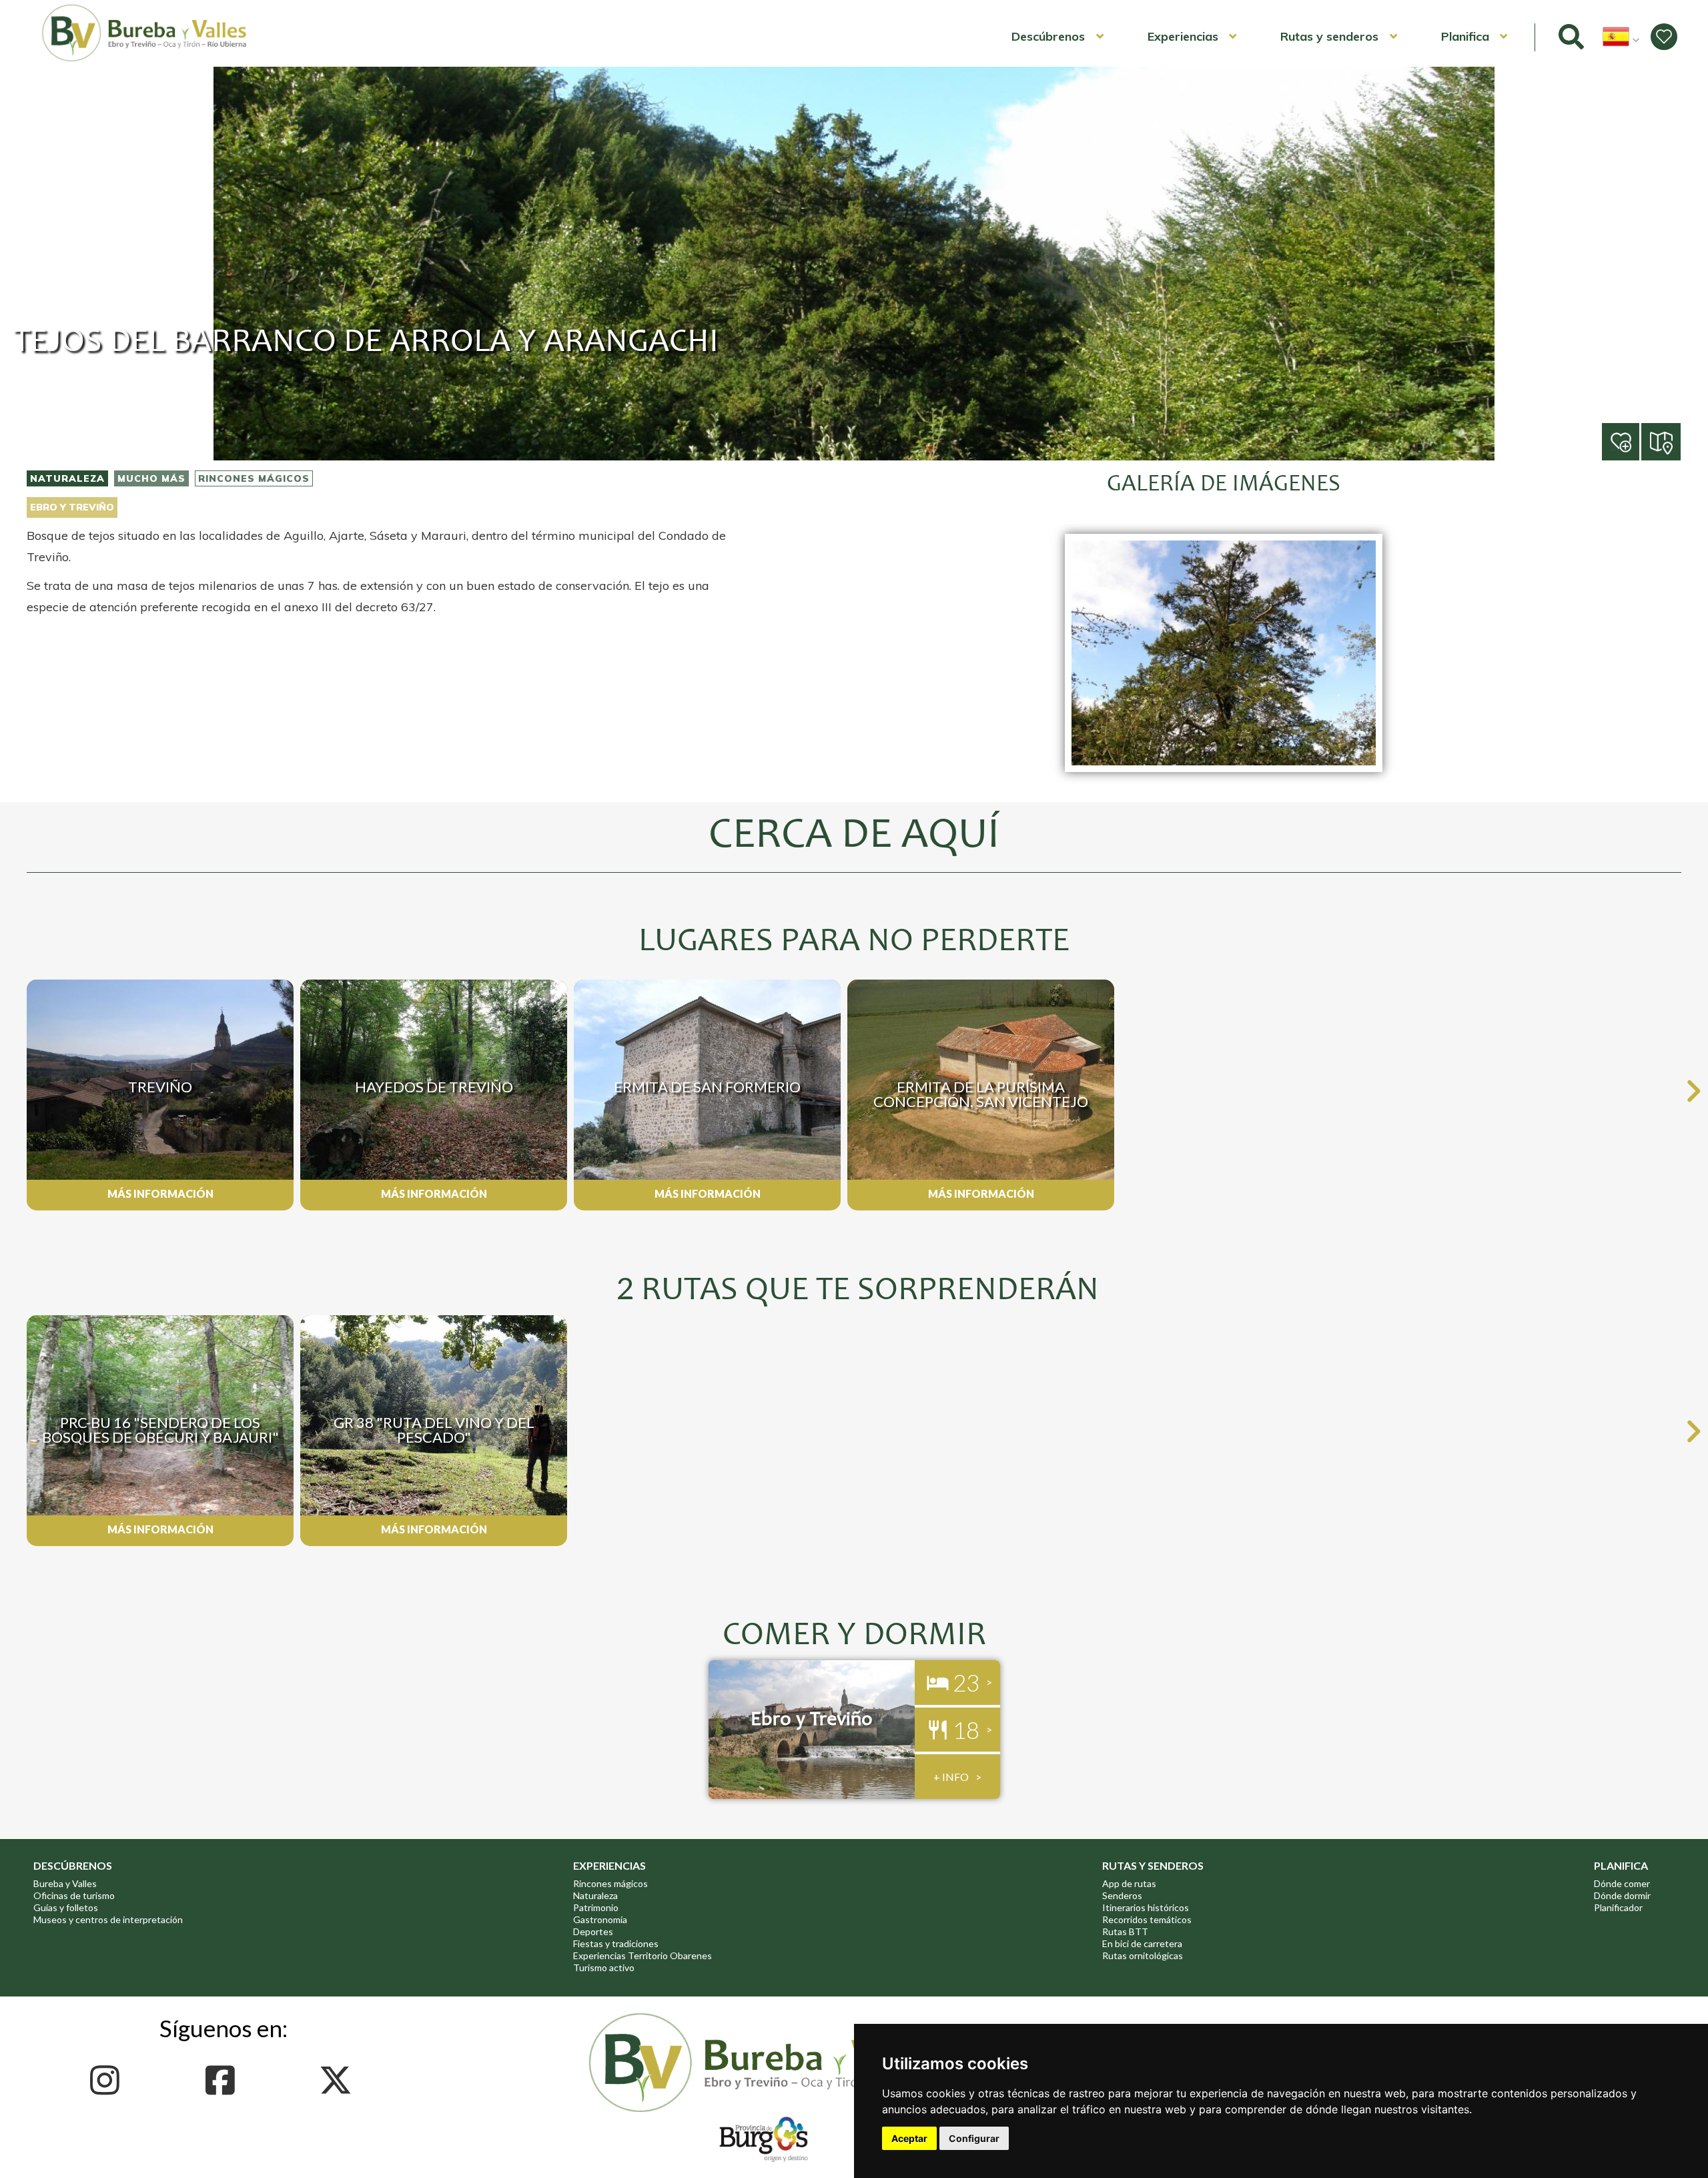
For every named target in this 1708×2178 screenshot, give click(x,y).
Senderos (1122, 1895)
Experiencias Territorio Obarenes (643, 1955)
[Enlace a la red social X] (339, 2080)
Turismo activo (604, 1967)
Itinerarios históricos (1146, 1907)
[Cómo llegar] (1662, 441)
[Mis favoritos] (1664, 37)
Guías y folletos (66, 1907)
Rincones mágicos (254, 478)
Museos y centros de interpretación (108, 1919)
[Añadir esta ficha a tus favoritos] (1640, 443)
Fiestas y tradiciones (616, 1943)
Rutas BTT (1125, 1931)
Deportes (593, 1931)
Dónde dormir (1622, 1895)
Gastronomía (600, 1919)
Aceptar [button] (909, 2138)
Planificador (1618, 1907)
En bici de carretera (1142, 1943)
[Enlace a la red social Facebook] (224, 2080)
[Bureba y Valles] (145, 59)
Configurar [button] (974, 2138)
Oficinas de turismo (74, 1895)
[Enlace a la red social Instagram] (108, 2080)
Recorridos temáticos (1147, 1919)
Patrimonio (596, 1907)
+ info (951, 1777)
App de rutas (1129, 1883)
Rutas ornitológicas (1143, 1955)
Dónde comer (1622, 1883)
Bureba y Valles (65, 1883)
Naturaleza (67, 478)
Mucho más (151, 478)
